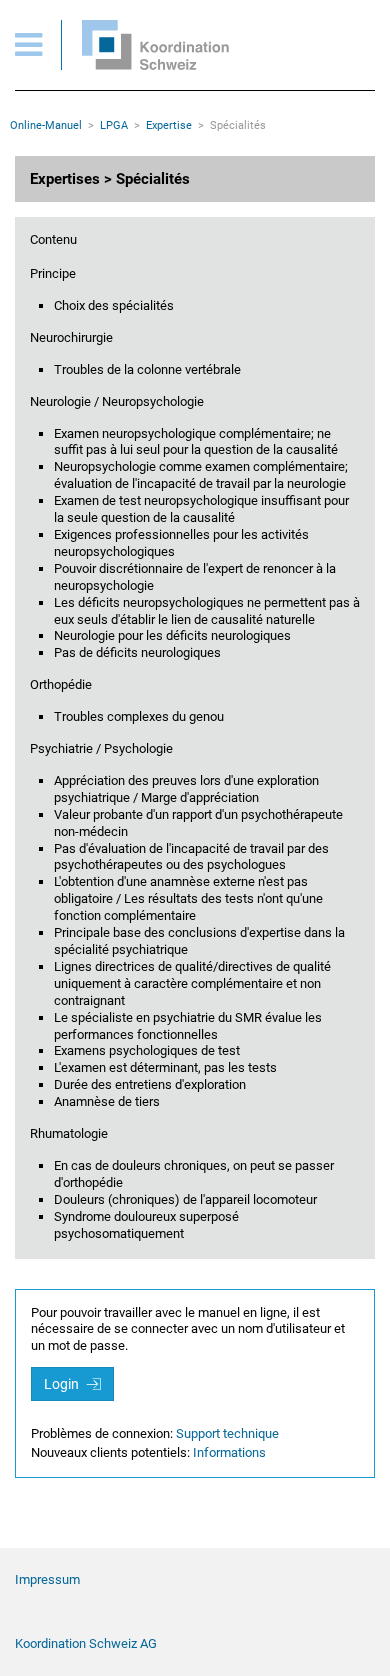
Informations (229, 1452)
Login (63, 1384)
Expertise (169, 125)
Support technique (227, 1433)
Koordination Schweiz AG (86, 1643)
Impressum (47, 1579)
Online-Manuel (46, 125)
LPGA (114, 125)
